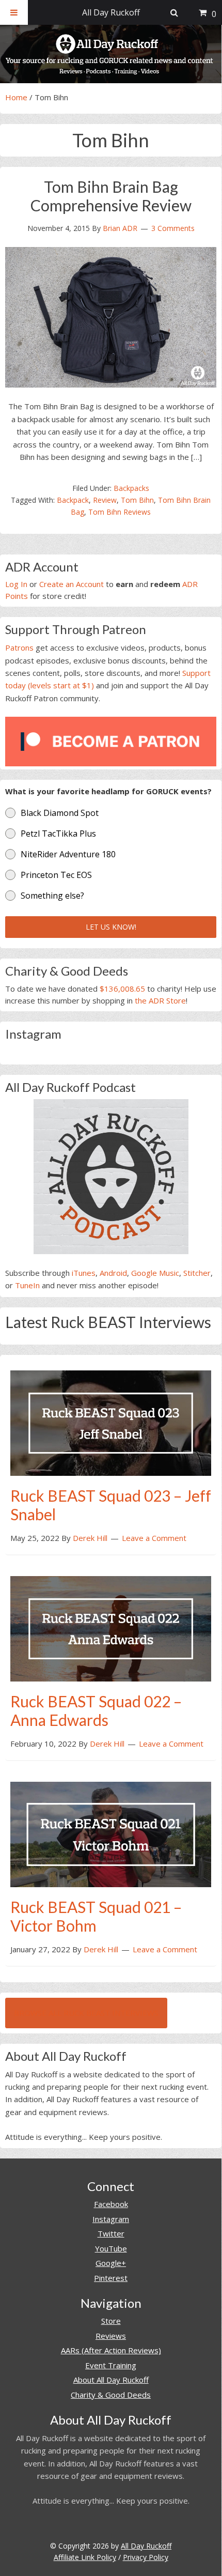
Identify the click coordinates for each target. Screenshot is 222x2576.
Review (105, 500)
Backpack (73, 500)
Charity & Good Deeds (111, 2395)
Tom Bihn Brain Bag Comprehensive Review (111, 196)
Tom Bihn (137, 500)
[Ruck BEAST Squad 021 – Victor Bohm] (111, 1833)
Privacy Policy (146, 2557)
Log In (16, 584)
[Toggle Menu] (14, 12)
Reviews (111, 2336)
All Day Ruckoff (146, 2546)
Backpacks (131, 488)
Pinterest (111, 2278)
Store (111, 2321)
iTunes (84, 1273)
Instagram (111, 2219)
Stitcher (197, 1273)
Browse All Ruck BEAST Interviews (86, 2013)
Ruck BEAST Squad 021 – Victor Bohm (96, 1916)
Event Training (111, 2365)
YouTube (111, 2248)
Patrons (19, 647)
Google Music (155, 1273)
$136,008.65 (122, 989)
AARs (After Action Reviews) (111, 2350)
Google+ (111, 2263)
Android (113, 1273)
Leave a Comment (154, 1538)
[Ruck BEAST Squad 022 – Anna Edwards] (111, 1628)
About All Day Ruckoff (111, 2380)
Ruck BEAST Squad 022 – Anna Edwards (96, 1710)
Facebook (111, 2204)
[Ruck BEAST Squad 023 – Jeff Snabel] (111, 1422)
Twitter (111, 2233)
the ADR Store (160, 1000)
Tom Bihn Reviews (120, 512)
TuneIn (27, 1285)
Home (16, 97)
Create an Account (72, 584)
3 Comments (173, 228)
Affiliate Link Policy (85, 2557)
